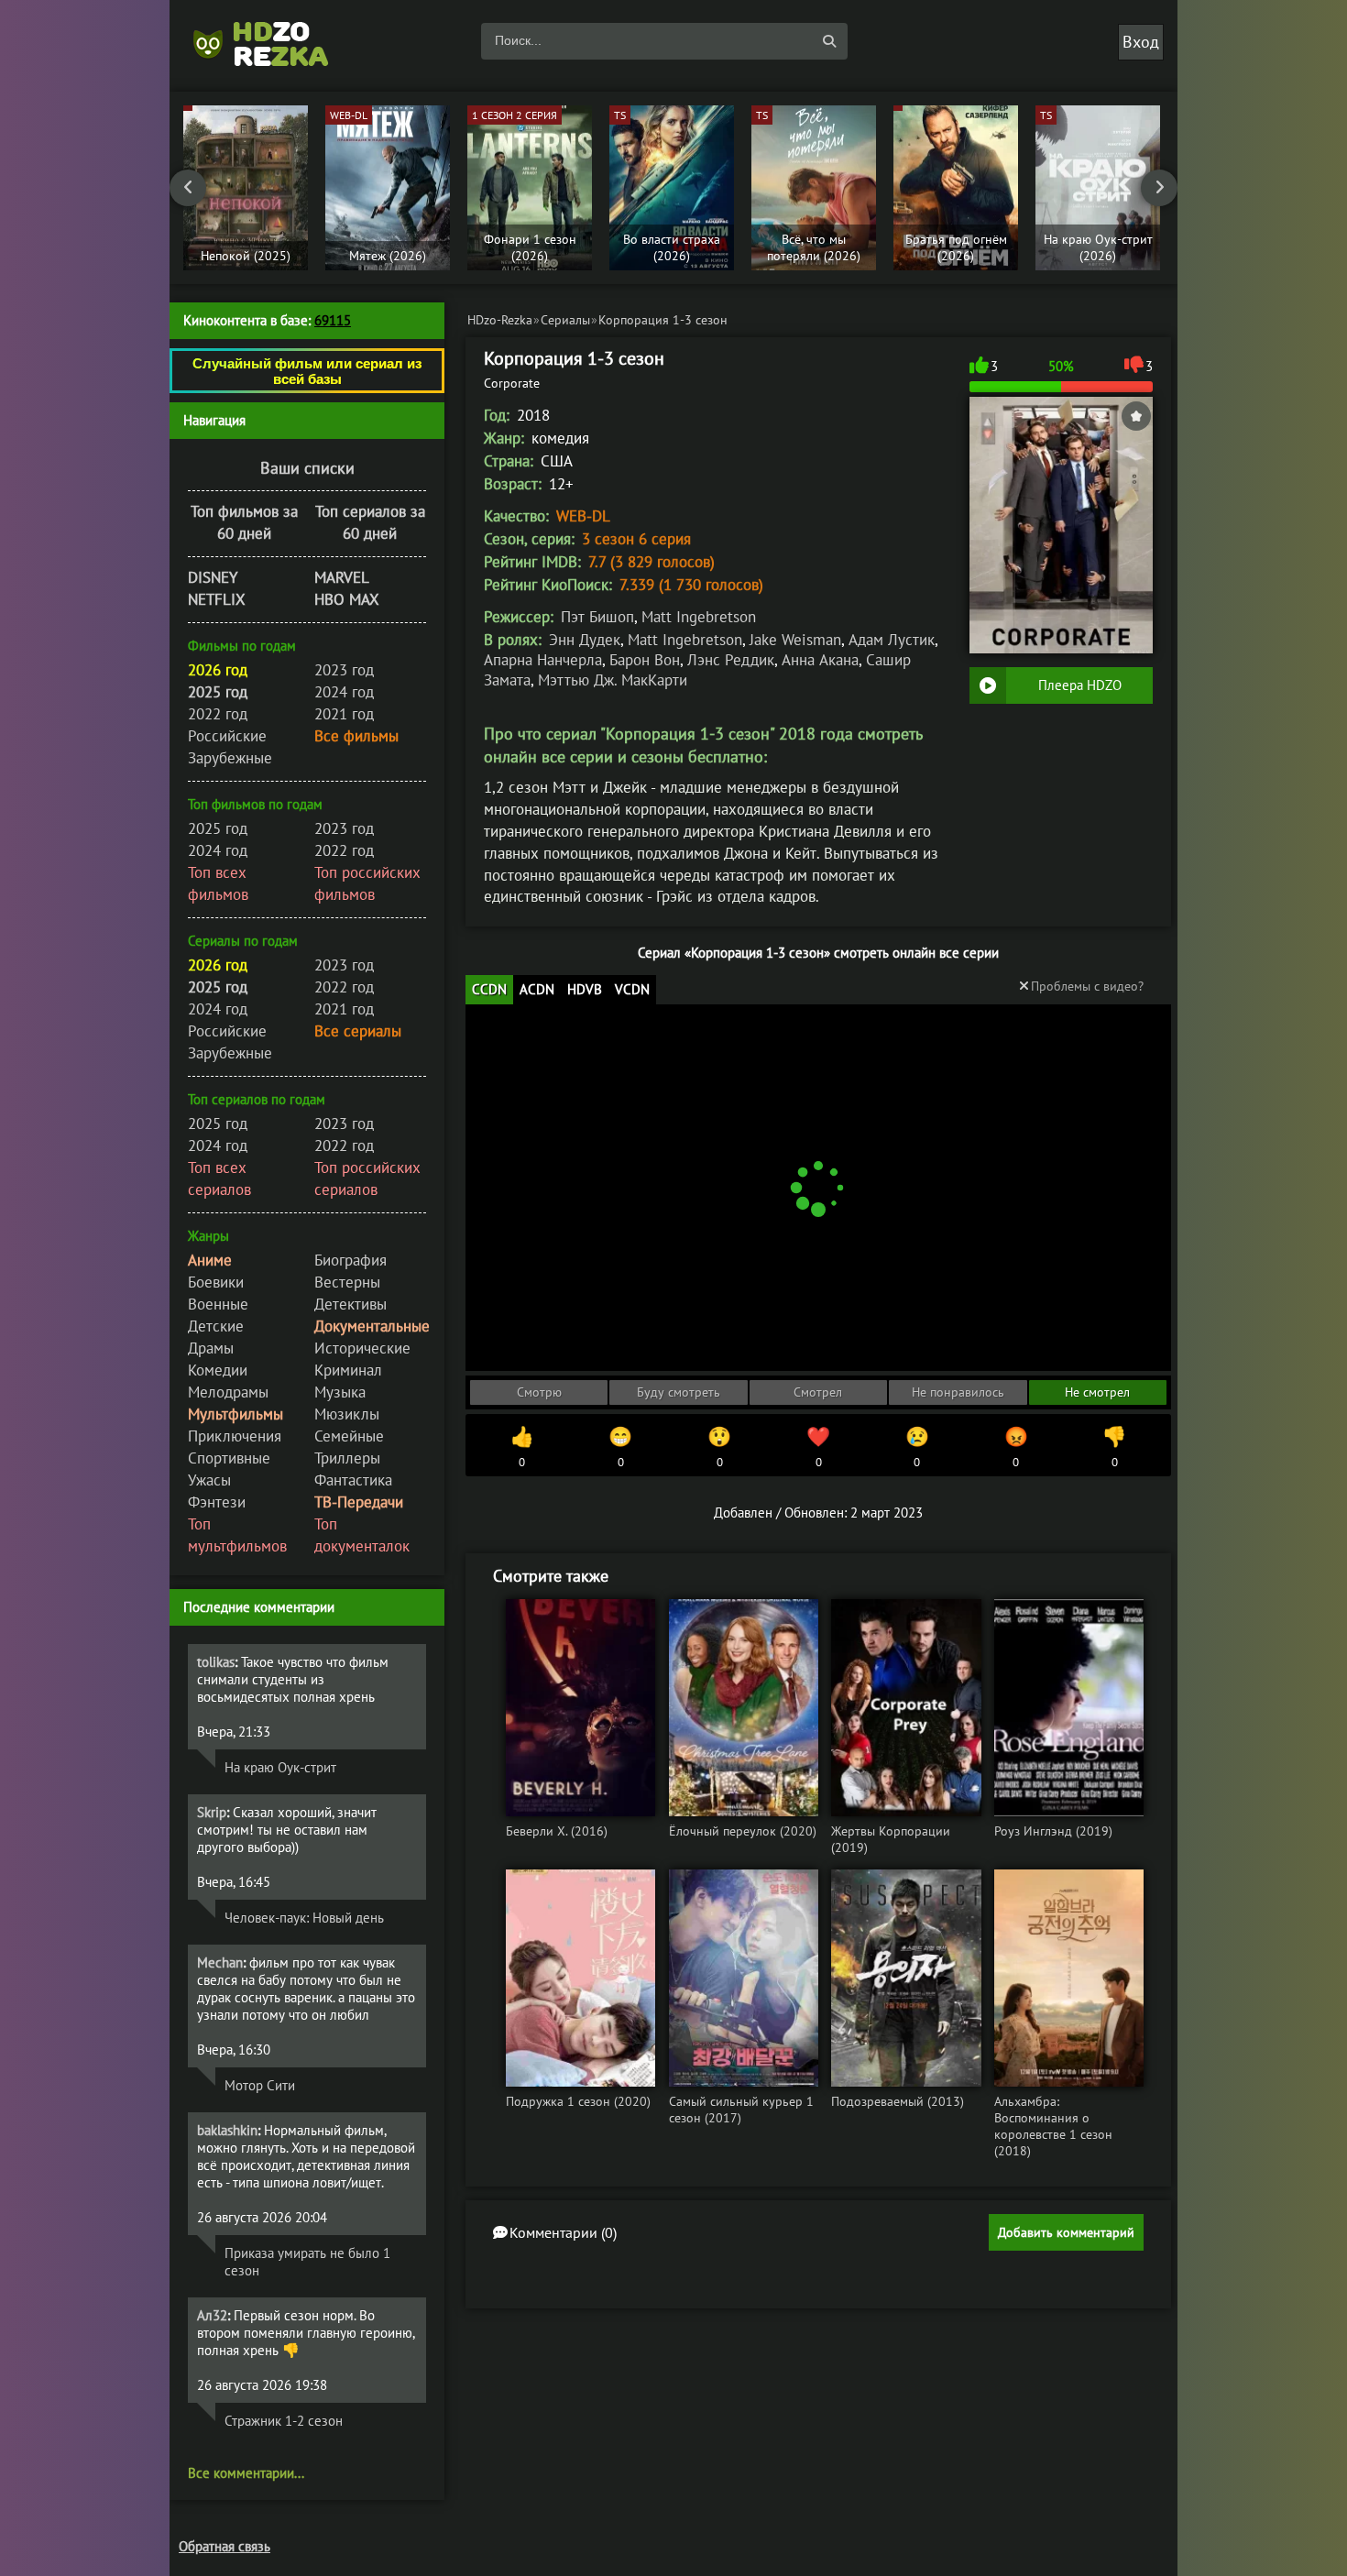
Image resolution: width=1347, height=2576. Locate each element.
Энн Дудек (585, 640)
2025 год (218, 828)
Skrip (212, 1812)
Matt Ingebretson (699, 617)
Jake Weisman (795, 640)
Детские (216, 1326)
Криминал (348, 1370)
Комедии (218, 1370)
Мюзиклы (347, 1414)
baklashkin (227, 2130)
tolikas (216, 1662)
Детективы (350, 1304)
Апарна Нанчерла (543, 660)
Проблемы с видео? (1087, 986)
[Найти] (829, 41)
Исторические (362, 1348)
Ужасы (209, 1480)
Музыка (340, 1392)
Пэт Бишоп (597, 617)
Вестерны (347, 1282)
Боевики (216, 1282)
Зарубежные (230, 758)
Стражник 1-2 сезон (284, 2421)
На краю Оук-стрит (280, 1767)
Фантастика (353, 1480)
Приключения (235, 1436)
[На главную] (270, 41)
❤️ (818, 1447)
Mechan (220, 1962)
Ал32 (212, 2315)
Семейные (349, 1436)
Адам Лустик (892, 640)
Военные (218, 1304)
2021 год (344, 714)
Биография (350, 1260)
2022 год (218, 714)
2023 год (344, 670)
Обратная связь (224, 2546)
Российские (227, 736)
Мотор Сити (260, 2085)
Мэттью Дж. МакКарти (613, 680)
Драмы (211, 1348)
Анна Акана (820, 660)
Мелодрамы (228, 1392)
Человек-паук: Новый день (304, 1918)
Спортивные (229, 1458)
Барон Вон (645, 660)
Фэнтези (217, 1502)
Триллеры (347, 1458)
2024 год (344, 692)
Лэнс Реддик (731, 660)
